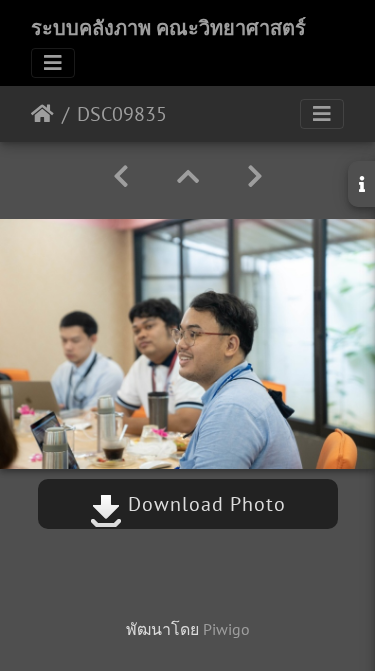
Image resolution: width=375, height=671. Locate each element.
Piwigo (226, 629)
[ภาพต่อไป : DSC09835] (255, 176)
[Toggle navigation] (53, 63)
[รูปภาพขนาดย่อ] (188, 176)
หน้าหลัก (42, 114)
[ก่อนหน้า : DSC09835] (121, 176)
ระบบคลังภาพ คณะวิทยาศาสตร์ (168, 28)
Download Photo (204, 504)
